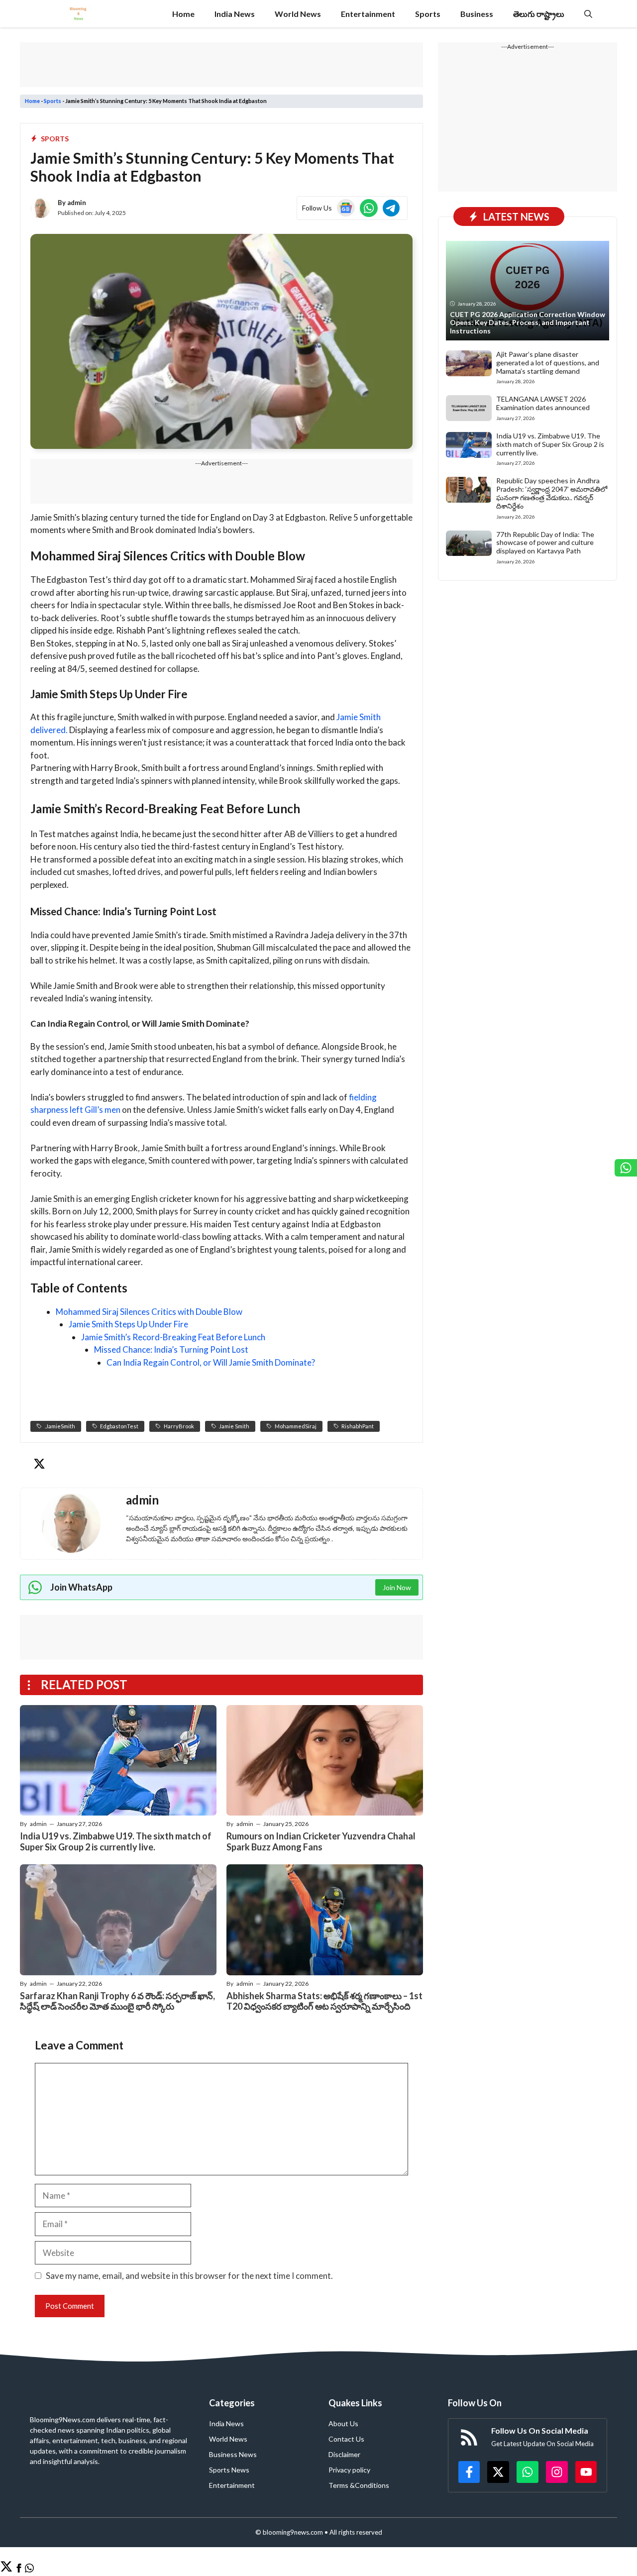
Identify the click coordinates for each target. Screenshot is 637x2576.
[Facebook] (19, 2569)
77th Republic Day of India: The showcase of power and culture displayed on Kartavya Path (545, 543)
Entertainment (368, 14)
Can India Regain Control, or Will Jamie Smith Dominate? (211, 1362)
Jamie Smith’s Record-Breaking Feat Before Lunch (173, 1337)
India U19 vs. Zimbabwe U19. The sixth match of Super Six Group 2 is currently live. (116, 1841)
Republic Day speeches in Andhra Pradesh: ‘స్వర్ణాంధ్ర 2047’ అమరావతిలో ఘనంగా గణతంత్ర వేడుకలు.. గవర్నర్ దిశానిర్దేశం (552, 493)
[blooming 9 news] (78, 14)
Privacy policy (349, 2470)
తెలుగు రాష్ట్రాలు (539, 14)
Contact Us (346, 2439)
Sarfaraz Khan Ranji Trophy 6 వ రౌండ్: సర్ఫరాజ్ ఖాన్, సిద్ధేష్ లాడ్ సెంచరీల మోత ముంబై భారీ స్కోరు (117, 2001)
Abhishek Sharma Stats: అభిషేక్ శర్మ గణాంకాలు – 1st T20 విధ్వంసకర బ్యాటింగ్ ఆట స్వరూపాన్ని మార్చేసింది (324, 2001)
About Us (343, 2423)
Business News (233, 2454)
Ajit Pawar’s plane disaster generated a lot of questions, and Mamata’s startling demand (548, 363)
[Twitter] (6, 2569)
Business (477, 14)
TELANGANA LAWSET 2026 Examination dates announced (543, 403)
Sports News (229, 2470)
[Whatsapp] (29, 2569)
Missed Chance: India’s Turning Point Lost (171, 1349)
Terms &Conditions (359, 2485)
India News (235, 14)
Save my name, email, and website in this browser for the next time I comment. (189, 2276)
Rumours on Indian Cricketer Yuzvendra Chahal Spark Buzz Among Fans (321, 1841)
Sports (428, 14)
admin (77, 203)
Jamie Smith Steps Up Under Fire (128, 1324)
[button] (588, 14)
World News (298, 14)
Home (183, 14)
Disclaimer (344, 2454)
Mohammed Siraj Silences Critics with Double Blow (149, 1312)
